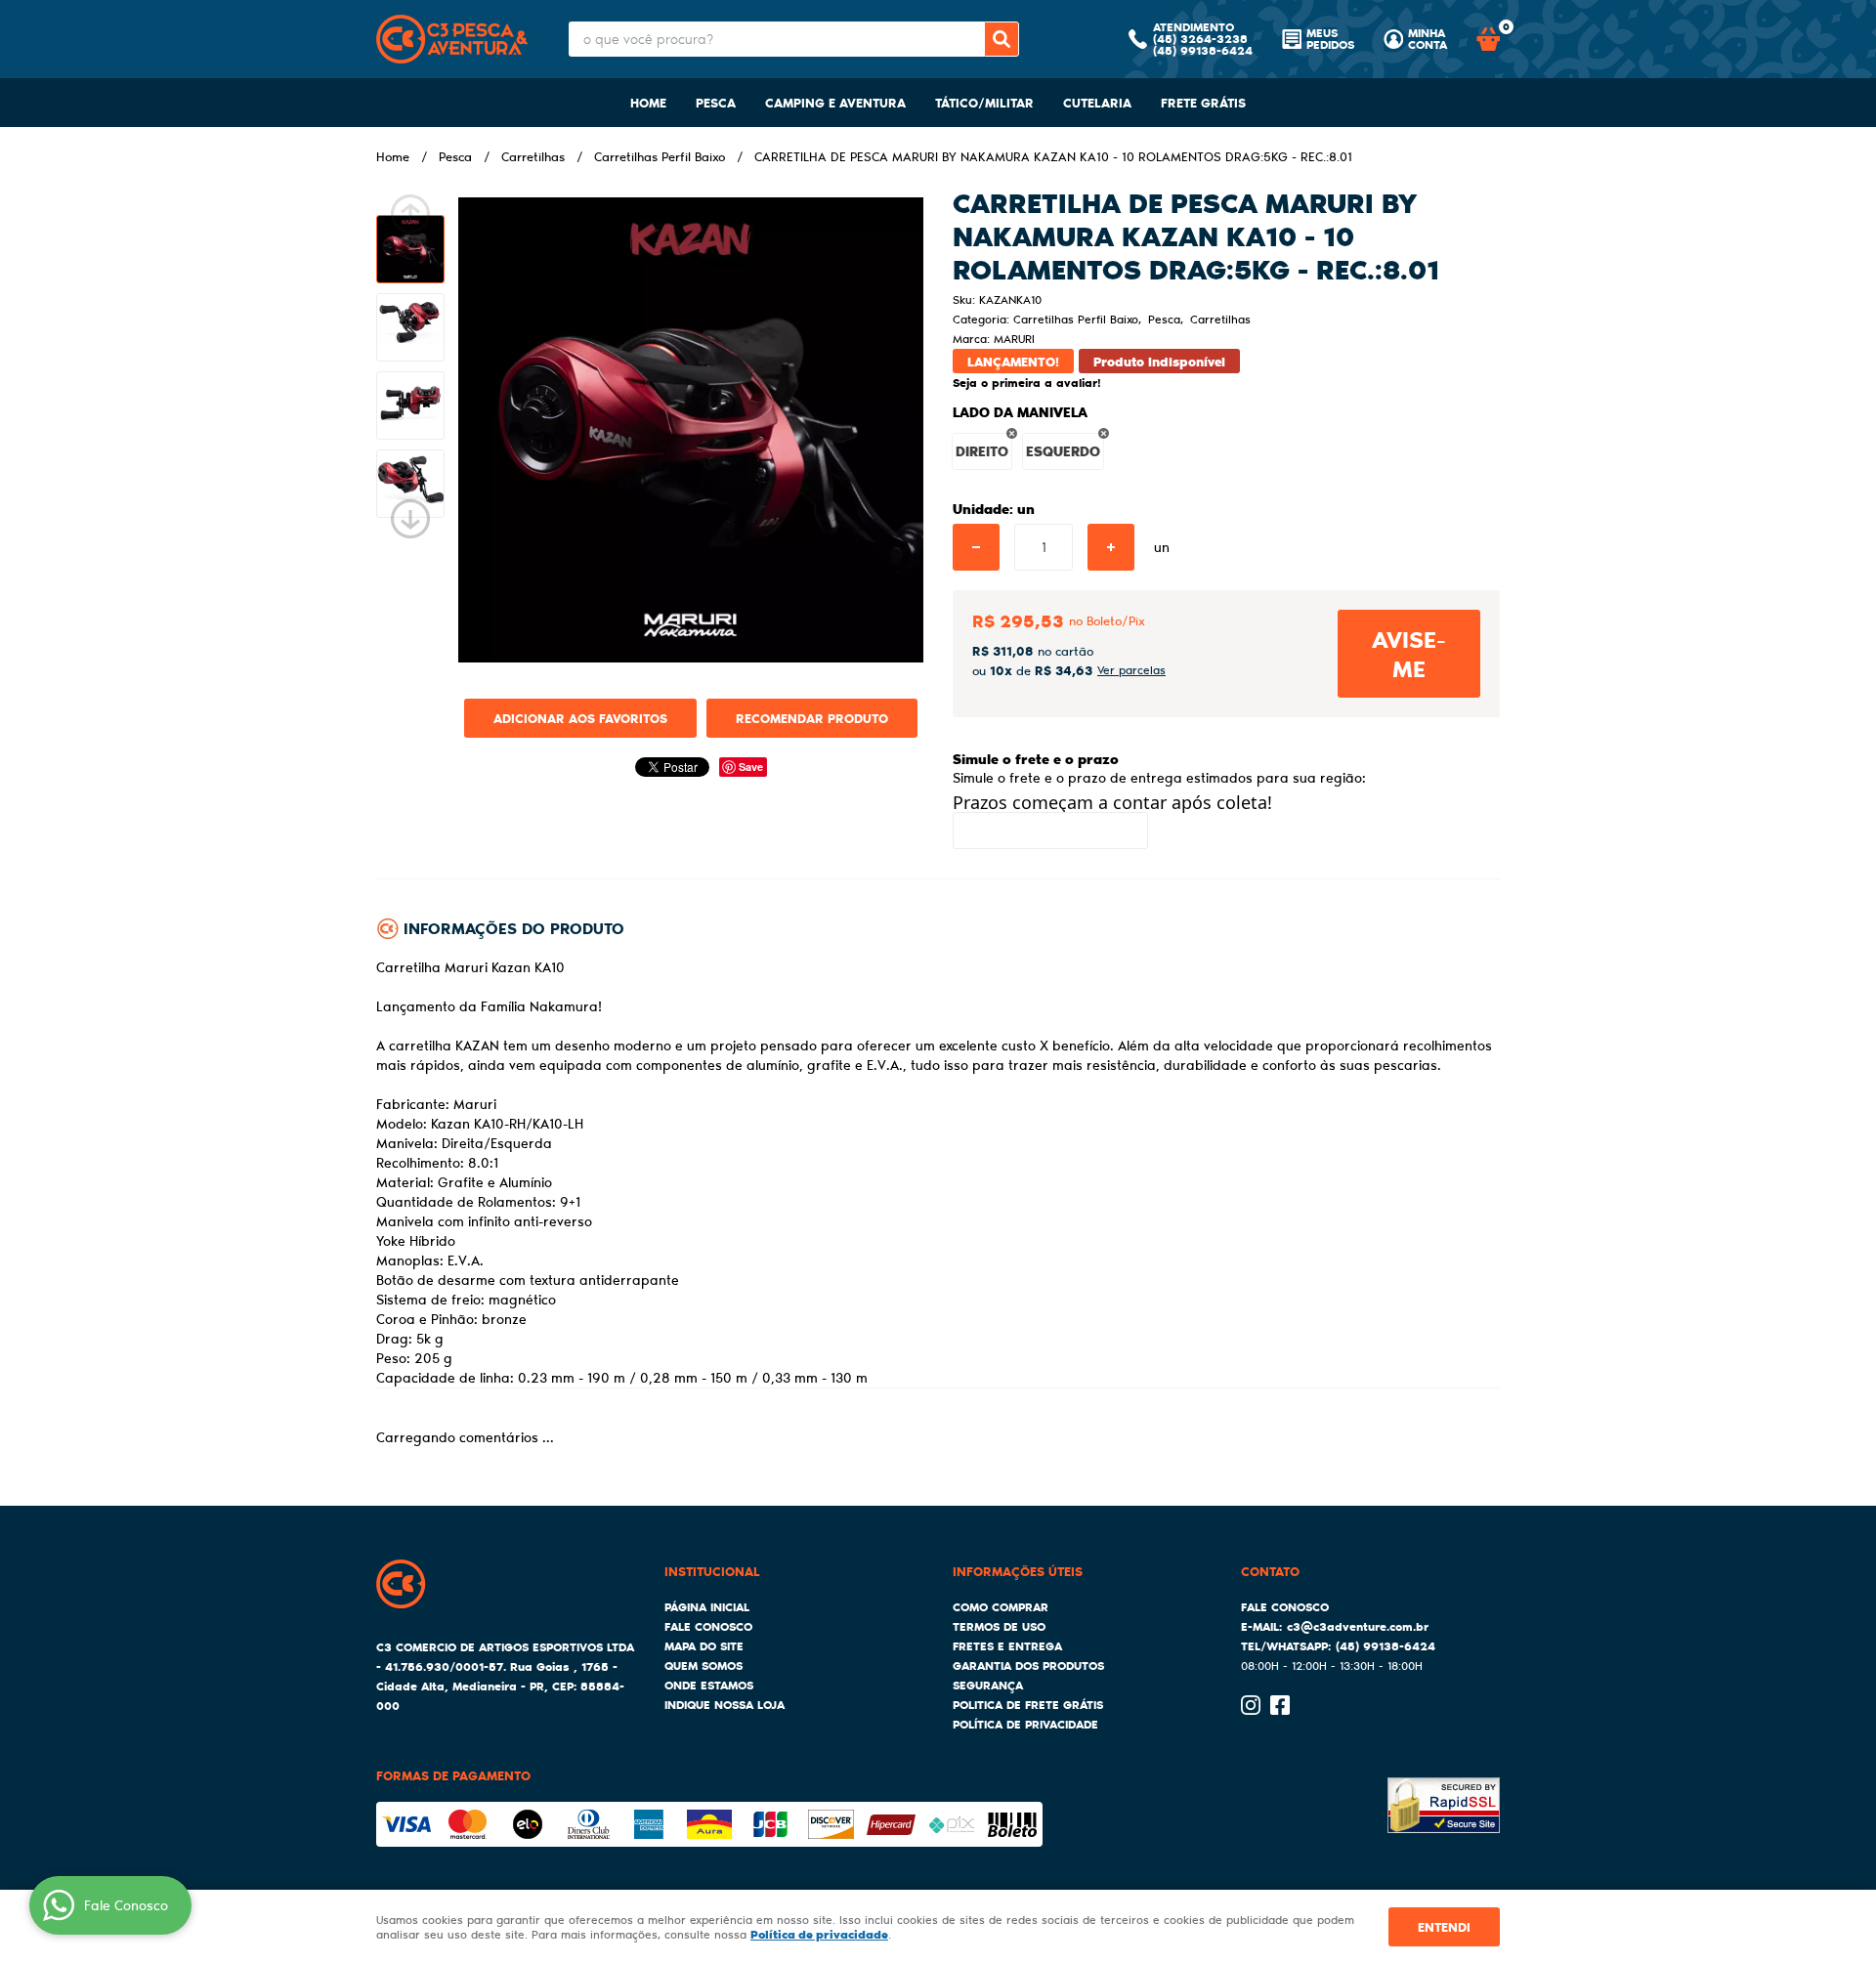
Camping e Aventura (835, 102)
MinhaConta (1428, 39)
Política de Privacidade (1025, 1724)
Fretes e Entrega (1007, 1646)
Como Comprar (1001, 1607)
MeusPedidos (1330, 39)
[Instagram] (1251, 1705)
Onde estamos (709, 1685)
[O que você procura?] (1002, 39)
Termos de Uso (999, 1626)
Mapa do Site (704, 1646)
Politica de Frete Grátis (1028, 1705)
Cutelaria (1097, 102)
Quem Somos (703, 1665)
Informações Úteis (1018, 1571)
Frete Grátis (1203, 102)
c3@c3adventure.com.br (1358, 1626)
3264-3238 (1200, 39)
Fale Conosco (708, 1626)
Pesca (716, 102)
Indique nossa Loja (725, 1705)
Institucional (712, 1571)
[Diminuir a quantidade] (976, 547)
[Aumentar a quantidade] (1111, 547)
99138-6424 (1203, 50)
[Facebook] (1280, 1705)
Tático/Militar (984, 102)
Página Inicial (707, 1607)
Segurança (988, 1685)
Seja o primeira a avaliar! (1027, 383)
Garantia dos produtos (1028, 1665)
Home (648, 102)
